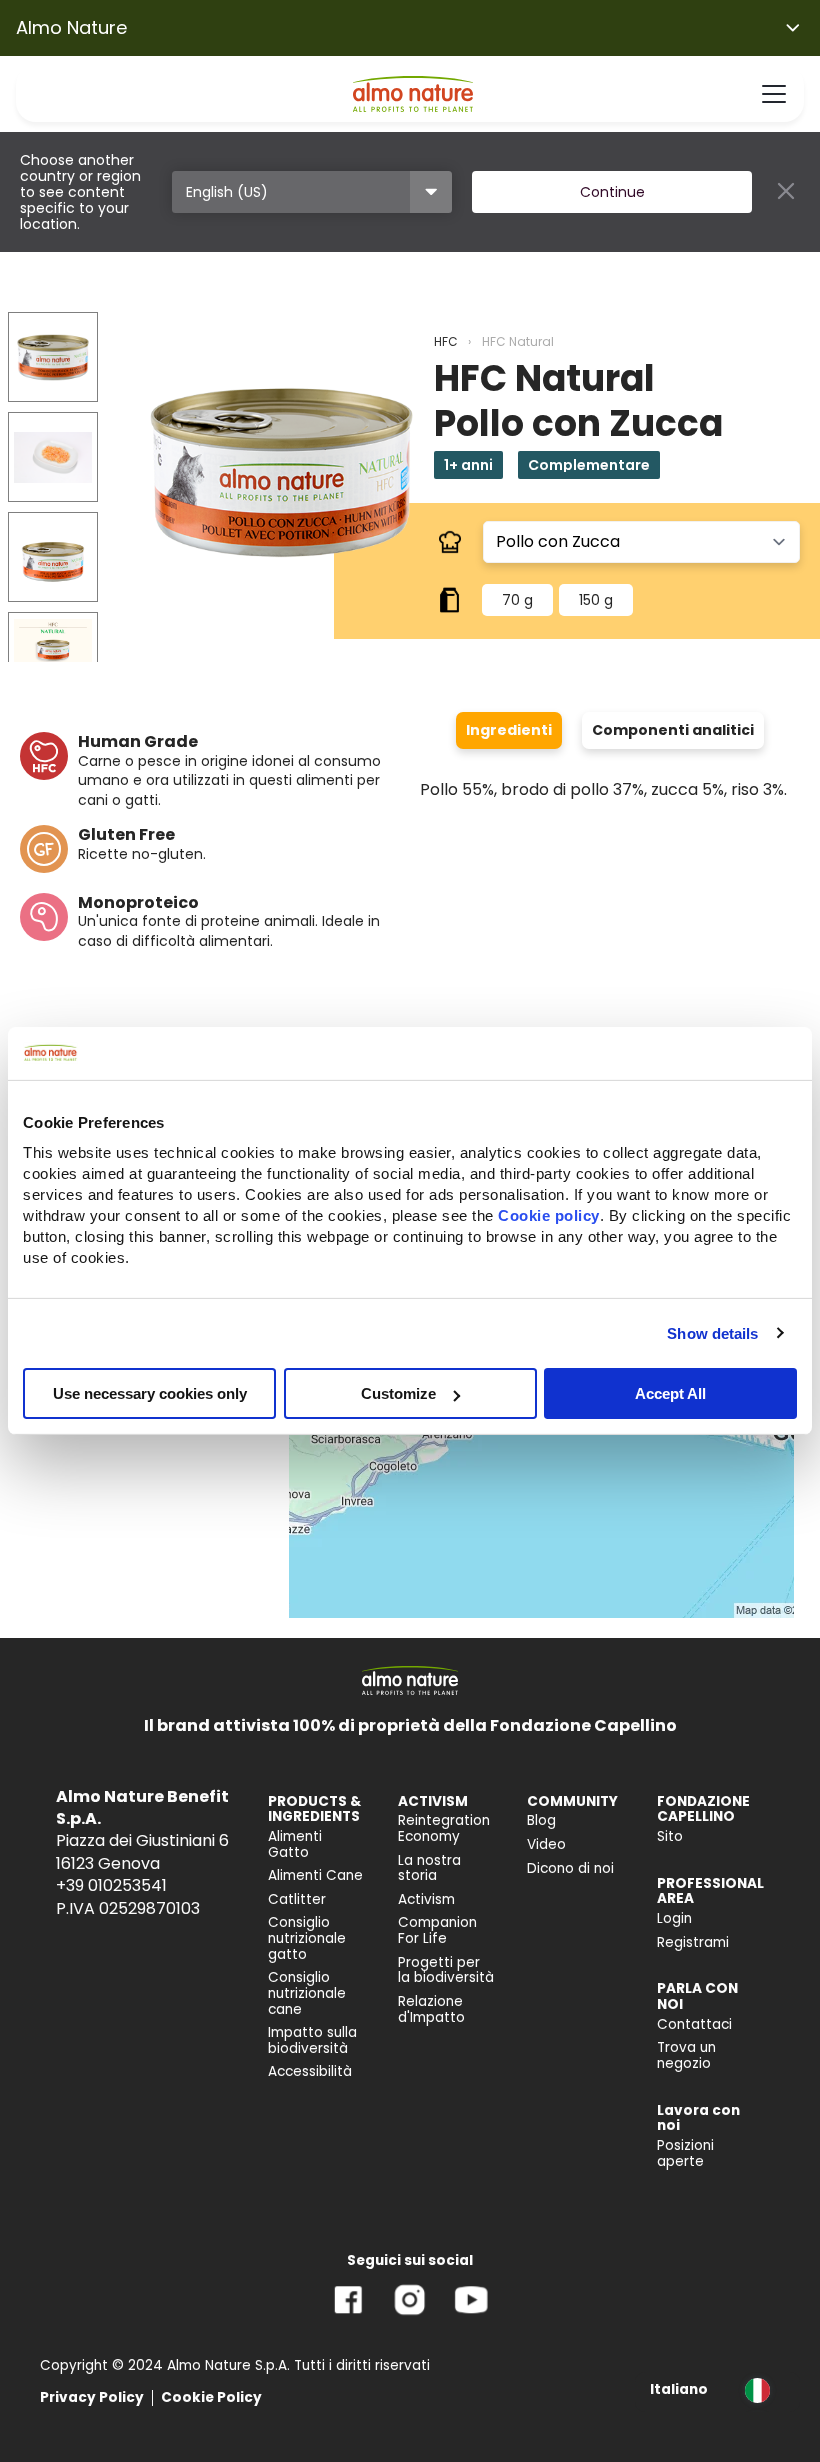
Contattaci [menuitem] (694, 2024)
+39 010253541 (111, 1885)
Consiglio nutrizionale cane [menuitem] (307, 1993)
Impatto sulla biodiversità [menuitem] (312, 2040)
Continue (612, 192)
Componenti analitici (673, 730)
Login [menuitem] (674, 1918)
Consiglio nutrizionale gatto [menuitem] (307, 1938)
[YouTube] (471, 2314)
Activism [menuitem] (426, 1899)
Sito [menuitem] (670, 1836)
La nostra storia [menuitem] (429, 1868)
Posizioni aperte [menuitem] (685, 2153)
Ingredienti (509, 730)
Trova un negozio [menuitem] (686, 2055)
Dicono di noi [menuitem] (570, 1868)
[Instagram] (409, 2314)
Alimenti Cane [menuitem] (315, 1875)
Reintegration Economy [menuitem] (444, 1828)
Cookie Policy (211, 2397)
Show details (712, 1332)
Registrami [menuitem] (693, 1942)
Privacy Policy (92, 2397)
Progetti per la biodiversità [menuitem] (446, 1970)
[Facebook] (348, 2314)
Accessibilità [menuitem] (310, 2071)
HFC (446, 341)
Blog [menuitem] (541, 1820)
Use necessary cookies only (150, 1393)
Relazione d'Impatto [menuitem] (431, 2009)
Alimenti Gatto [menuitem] (295, 1844)
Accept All (670, 1393)
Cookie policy (549, 1215)
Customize (398, 1393)
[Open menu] (774, 94)
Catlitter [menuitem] (297, 1899)
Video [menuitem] (546, 1844)
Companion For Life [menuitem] (437, 1930)
